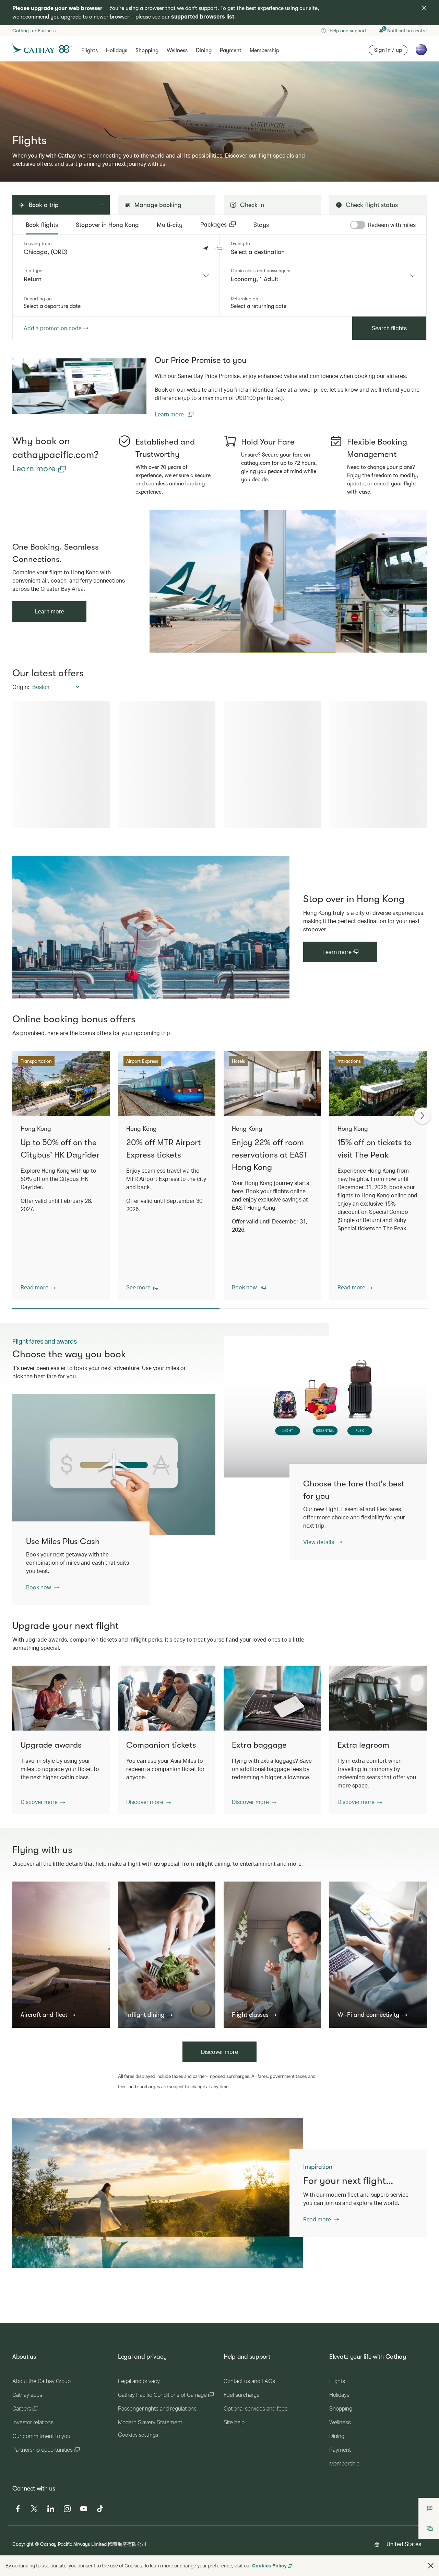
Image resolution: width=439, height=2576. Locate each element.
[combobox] (116, 276)
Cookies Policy (269, 2566)
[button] (219, 249)
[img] (424, 8)
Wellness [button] (177, 50)
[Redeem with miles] (358, 225)
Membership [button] (264, 50)
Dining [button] (204, 50)
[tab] (42, 225)
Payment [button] (231, 50)
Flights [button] (90, 50)
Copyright (23, 2544)
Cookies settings (138, 2435)
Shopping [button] (147, 50)
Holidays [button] (117, 50)
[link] (79, 386)
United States (404, 2544)
